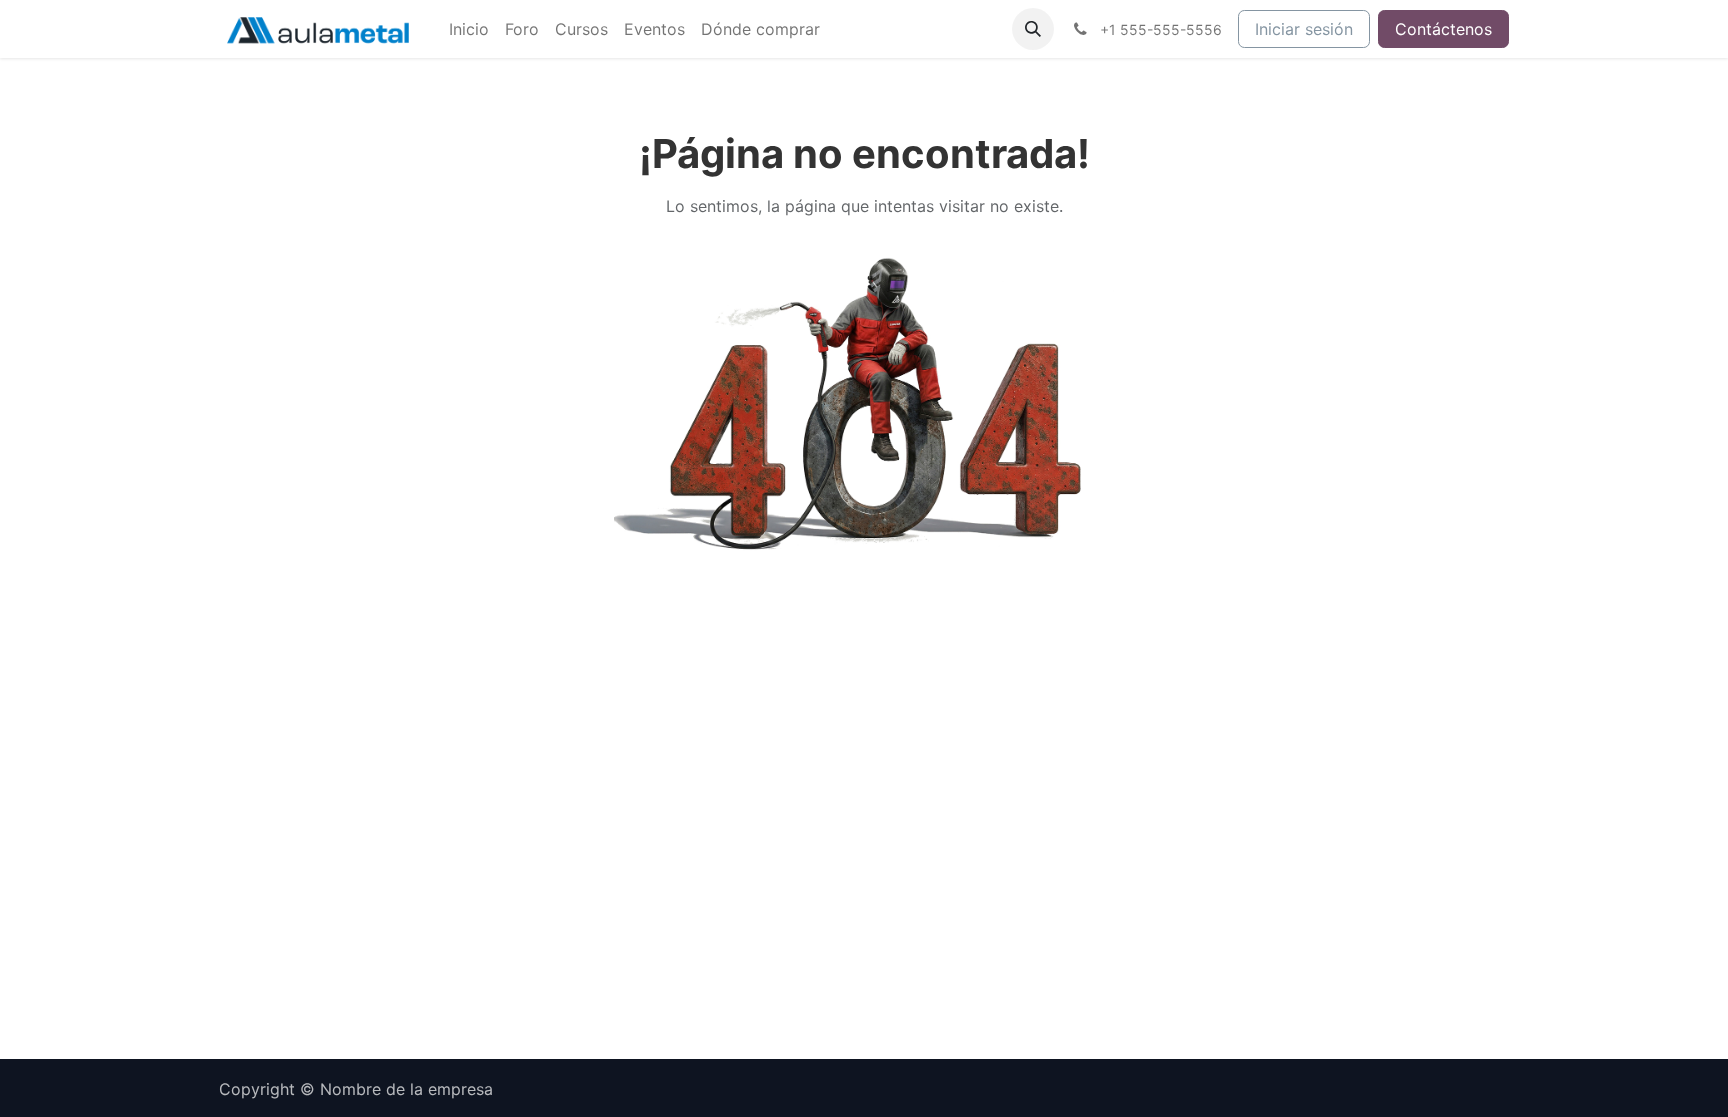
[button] (1033, 29)
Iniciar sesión (1304, 29)
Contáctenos (1443, 29)
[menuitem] (469, 29)
